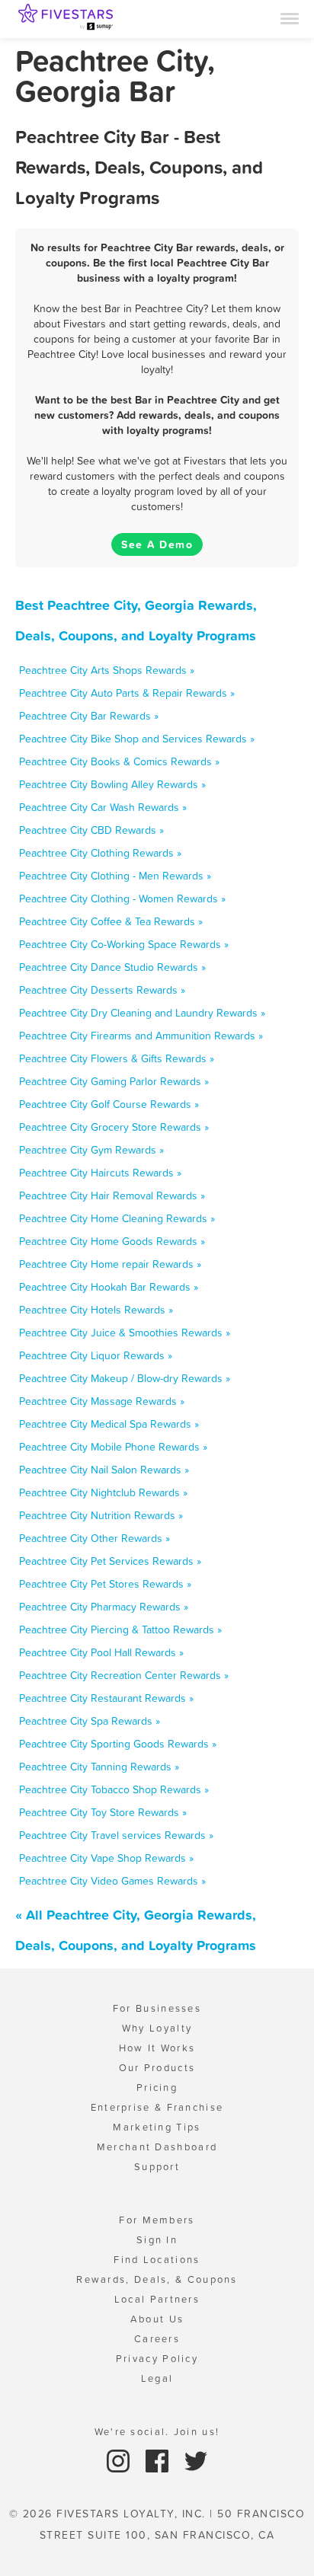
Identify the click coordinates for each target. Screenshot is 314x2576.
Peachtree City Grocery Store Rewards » (114, 1127)
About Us (157, 2319)
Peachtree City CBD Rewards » (91, 830)
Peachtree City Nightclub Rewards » (103, 1492)
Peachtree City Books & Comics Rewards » (119, 761)
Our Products (157, 2068)
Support (157, 2167)
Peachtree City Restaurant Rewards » (106, 1698)
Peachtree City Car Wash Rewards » (103, 807)
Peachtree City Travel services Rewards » (116, 1835)
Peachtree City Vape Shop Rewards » (106, 1858)
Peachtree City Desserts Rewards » (102, 990)
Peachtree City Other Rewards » (95, 1538)
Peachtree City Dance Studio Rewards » (112, 967)
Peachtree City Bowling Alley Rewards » (112, 784)
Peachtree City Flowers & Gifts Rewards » (117, 1058)
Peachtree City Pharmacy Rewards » (104, 1607)
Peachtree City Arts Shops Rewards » (107, 670)
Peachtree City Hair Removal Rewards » (112, 1195)
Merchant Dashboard (157, 2147)
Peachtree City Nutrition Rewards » (101, 1515)
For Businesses (157, 2008)
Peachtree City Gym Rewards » (91, 1150)
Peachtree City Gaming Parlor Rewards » (114, 1081)
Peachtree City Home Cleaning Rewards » (117, 1218)
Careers (157, 2339)
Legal (157, 2378)
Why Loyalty (157, 2028)
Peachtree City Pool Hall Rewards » (101, 1652)
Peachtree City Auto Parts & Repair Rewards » (127, 693)
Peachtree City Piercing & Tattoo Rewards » (120, 1630)
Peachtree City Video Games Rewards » (112, 1881)
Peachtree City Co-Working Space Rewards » (124, 944)
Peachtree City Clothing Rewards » (100, 853)
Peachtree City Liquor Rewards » (96, 1355)
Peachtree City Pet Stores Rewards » (105, 1584)
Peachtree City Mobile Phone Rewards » (113, 1447)
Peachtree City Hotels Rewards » (96, 1310)
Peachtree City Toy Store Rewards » (103, 1812)
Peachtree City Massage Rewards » (102, 1401)
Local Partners (157, 2299)
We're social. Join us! (157, 2432)
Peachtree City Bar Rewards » (89, 716)
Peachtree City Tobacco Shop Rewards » (114, 1789)
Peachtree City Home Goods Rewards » (112, 1241)
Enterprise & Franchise (157, 2107)
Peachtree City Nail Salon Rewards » (104, 1470)
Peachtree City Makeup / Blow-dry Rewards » (125, 1378)
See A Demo (157, 544)
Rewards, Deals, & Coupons (157, 2279)
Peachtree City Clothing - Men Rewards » (115, 876)
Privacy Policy (157, 2359)
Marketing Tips (157, 2127)
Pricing (157, 2088)
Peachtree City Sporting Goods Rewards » (118, 1744)
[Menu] (290, 18)
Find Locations (157, 2260)
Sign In (157, 2240)
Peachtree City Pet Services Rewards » (110, 1561)
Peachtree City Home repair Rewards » (110, 1264)
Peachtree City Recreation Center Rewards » (124, 1675)
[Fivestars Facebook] (159, 2460)
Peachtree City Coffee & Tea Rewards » (111, 921)
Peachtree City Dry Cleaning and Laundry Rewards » (142, 1013)
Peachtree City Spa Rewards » (90, 1721)
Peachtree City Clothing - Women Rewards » (122, 899)
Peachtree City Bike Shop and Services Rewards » (137, 739)
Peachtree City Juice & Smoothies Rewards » (125, 1333)
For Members (157, 2220)
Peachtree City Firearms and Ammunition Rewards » (141, 1036)
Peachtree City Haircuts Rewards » (100, 1173)
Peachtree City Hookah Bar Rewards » (109, 1287)
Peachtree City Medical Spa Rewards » (109, 1424)
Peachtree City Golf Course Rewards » (109, 1104)
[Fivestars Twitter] (196, 2460)
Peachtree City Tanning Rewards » (99, 1767)
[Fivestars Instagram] (120, 2460)
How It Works (157, 2048)
